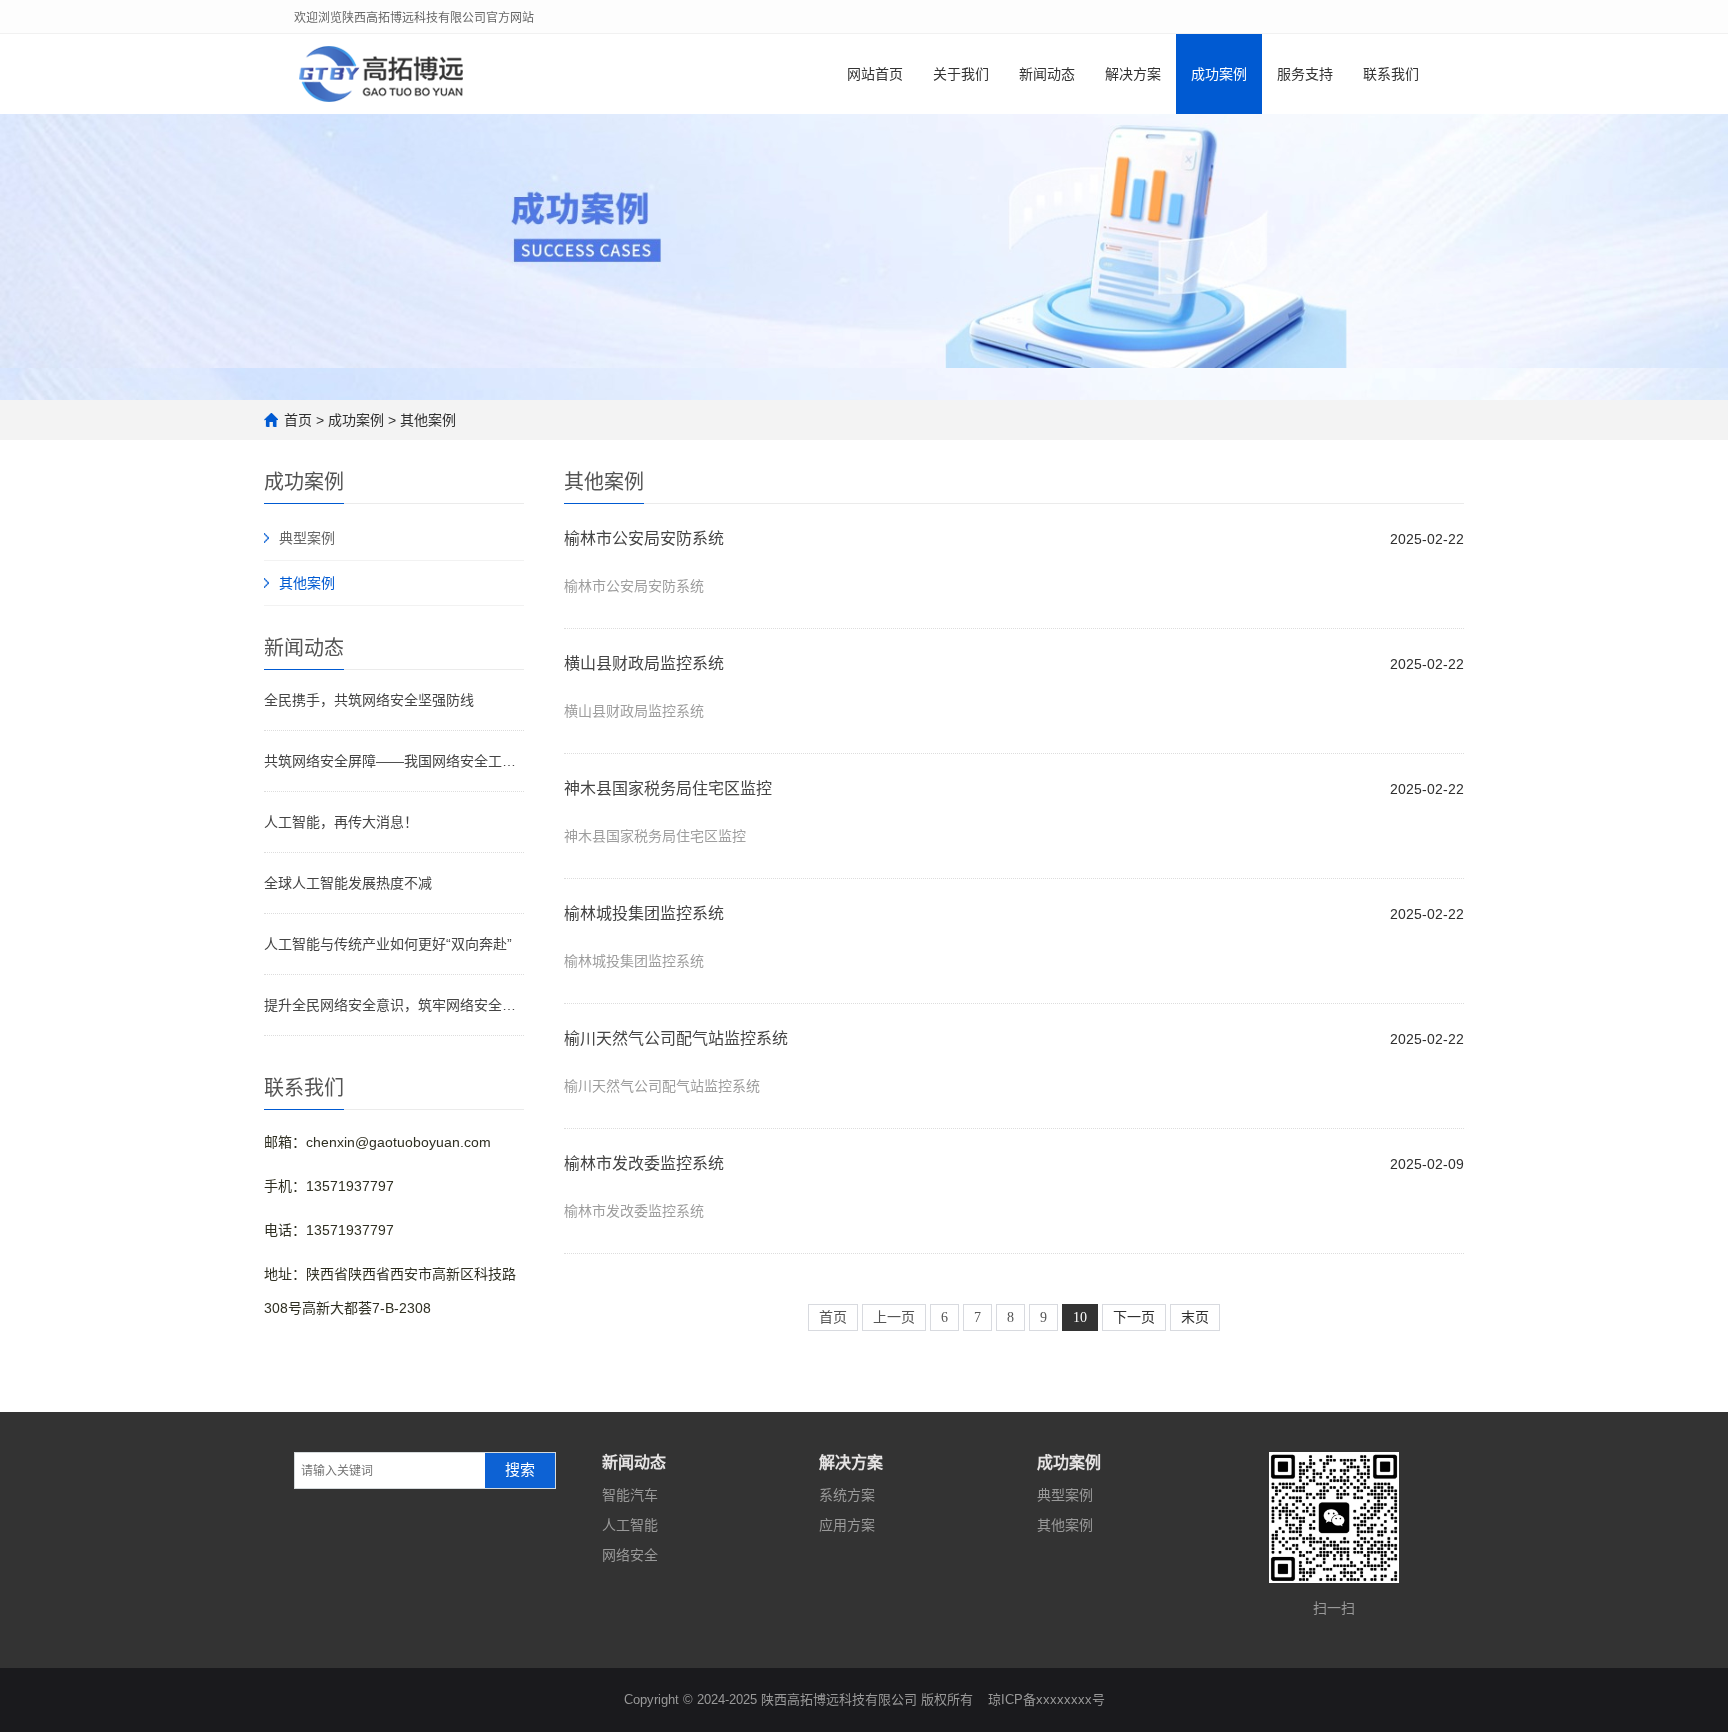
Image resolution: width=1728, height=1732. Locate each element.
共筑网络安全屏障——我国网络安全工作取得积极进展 (394, 761)
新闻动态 (1047, 74)
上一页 (894, 1317)
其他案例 (428, 420)
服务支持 (1305, 74)
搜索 (520, 1470)
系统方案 (847, 1495)
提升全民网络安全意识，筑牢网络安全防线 (394, 1005)
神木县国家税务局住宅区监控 (668, 788)
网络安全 (630, 1555)
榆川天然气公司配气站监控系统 (676, 1038)
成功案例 (1219, 74)
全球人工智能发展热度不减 (348, 883)
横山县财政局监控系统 (644, 663)
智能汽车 (630, 1495)
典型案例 (307, 538)
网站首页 (875, 74)
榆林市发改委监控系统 (644, 1163)
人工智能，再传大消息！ (341, 822)
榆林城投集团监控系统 (644, 913)
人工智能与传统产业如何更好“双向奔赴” (388, 944)
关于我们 (961, 74)
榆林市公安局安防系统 (644, 538)
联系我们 (1391, 74)
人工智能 (630, 1525)
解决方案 (1133, 74)
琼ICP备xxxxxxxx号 (1046, 1699)
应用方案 (847, 1525)
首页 (298, 420)
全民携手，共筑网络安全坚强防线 (369, 700)
